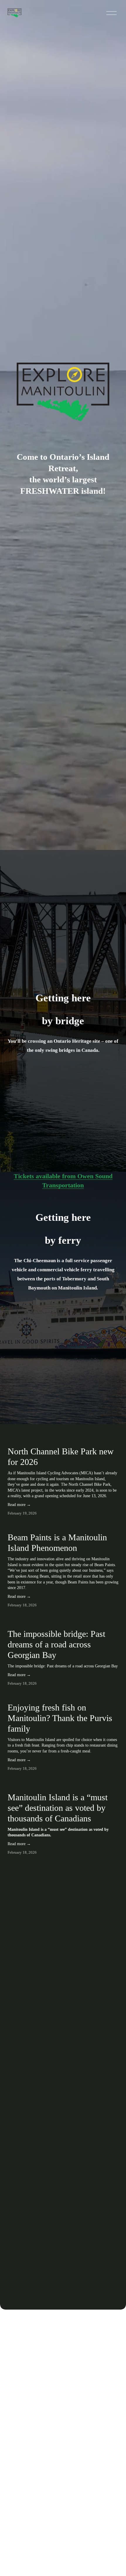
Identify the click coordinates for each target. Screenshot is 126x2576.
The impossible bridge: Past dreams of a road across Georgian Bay (56, 1644)
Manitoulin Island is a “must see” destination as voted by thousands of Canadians (58, 1808)
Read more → (19, 1505)
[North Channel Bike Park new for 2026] (63, 1439)
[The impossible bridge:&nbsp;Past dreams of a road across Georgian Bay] (63, 1620)
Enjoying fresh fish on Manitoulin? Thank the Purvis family (60, 1718)
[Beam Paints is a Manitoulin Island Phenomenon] (63, 1525)
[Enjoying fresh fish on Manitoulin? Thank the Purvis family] (63, 1696)
